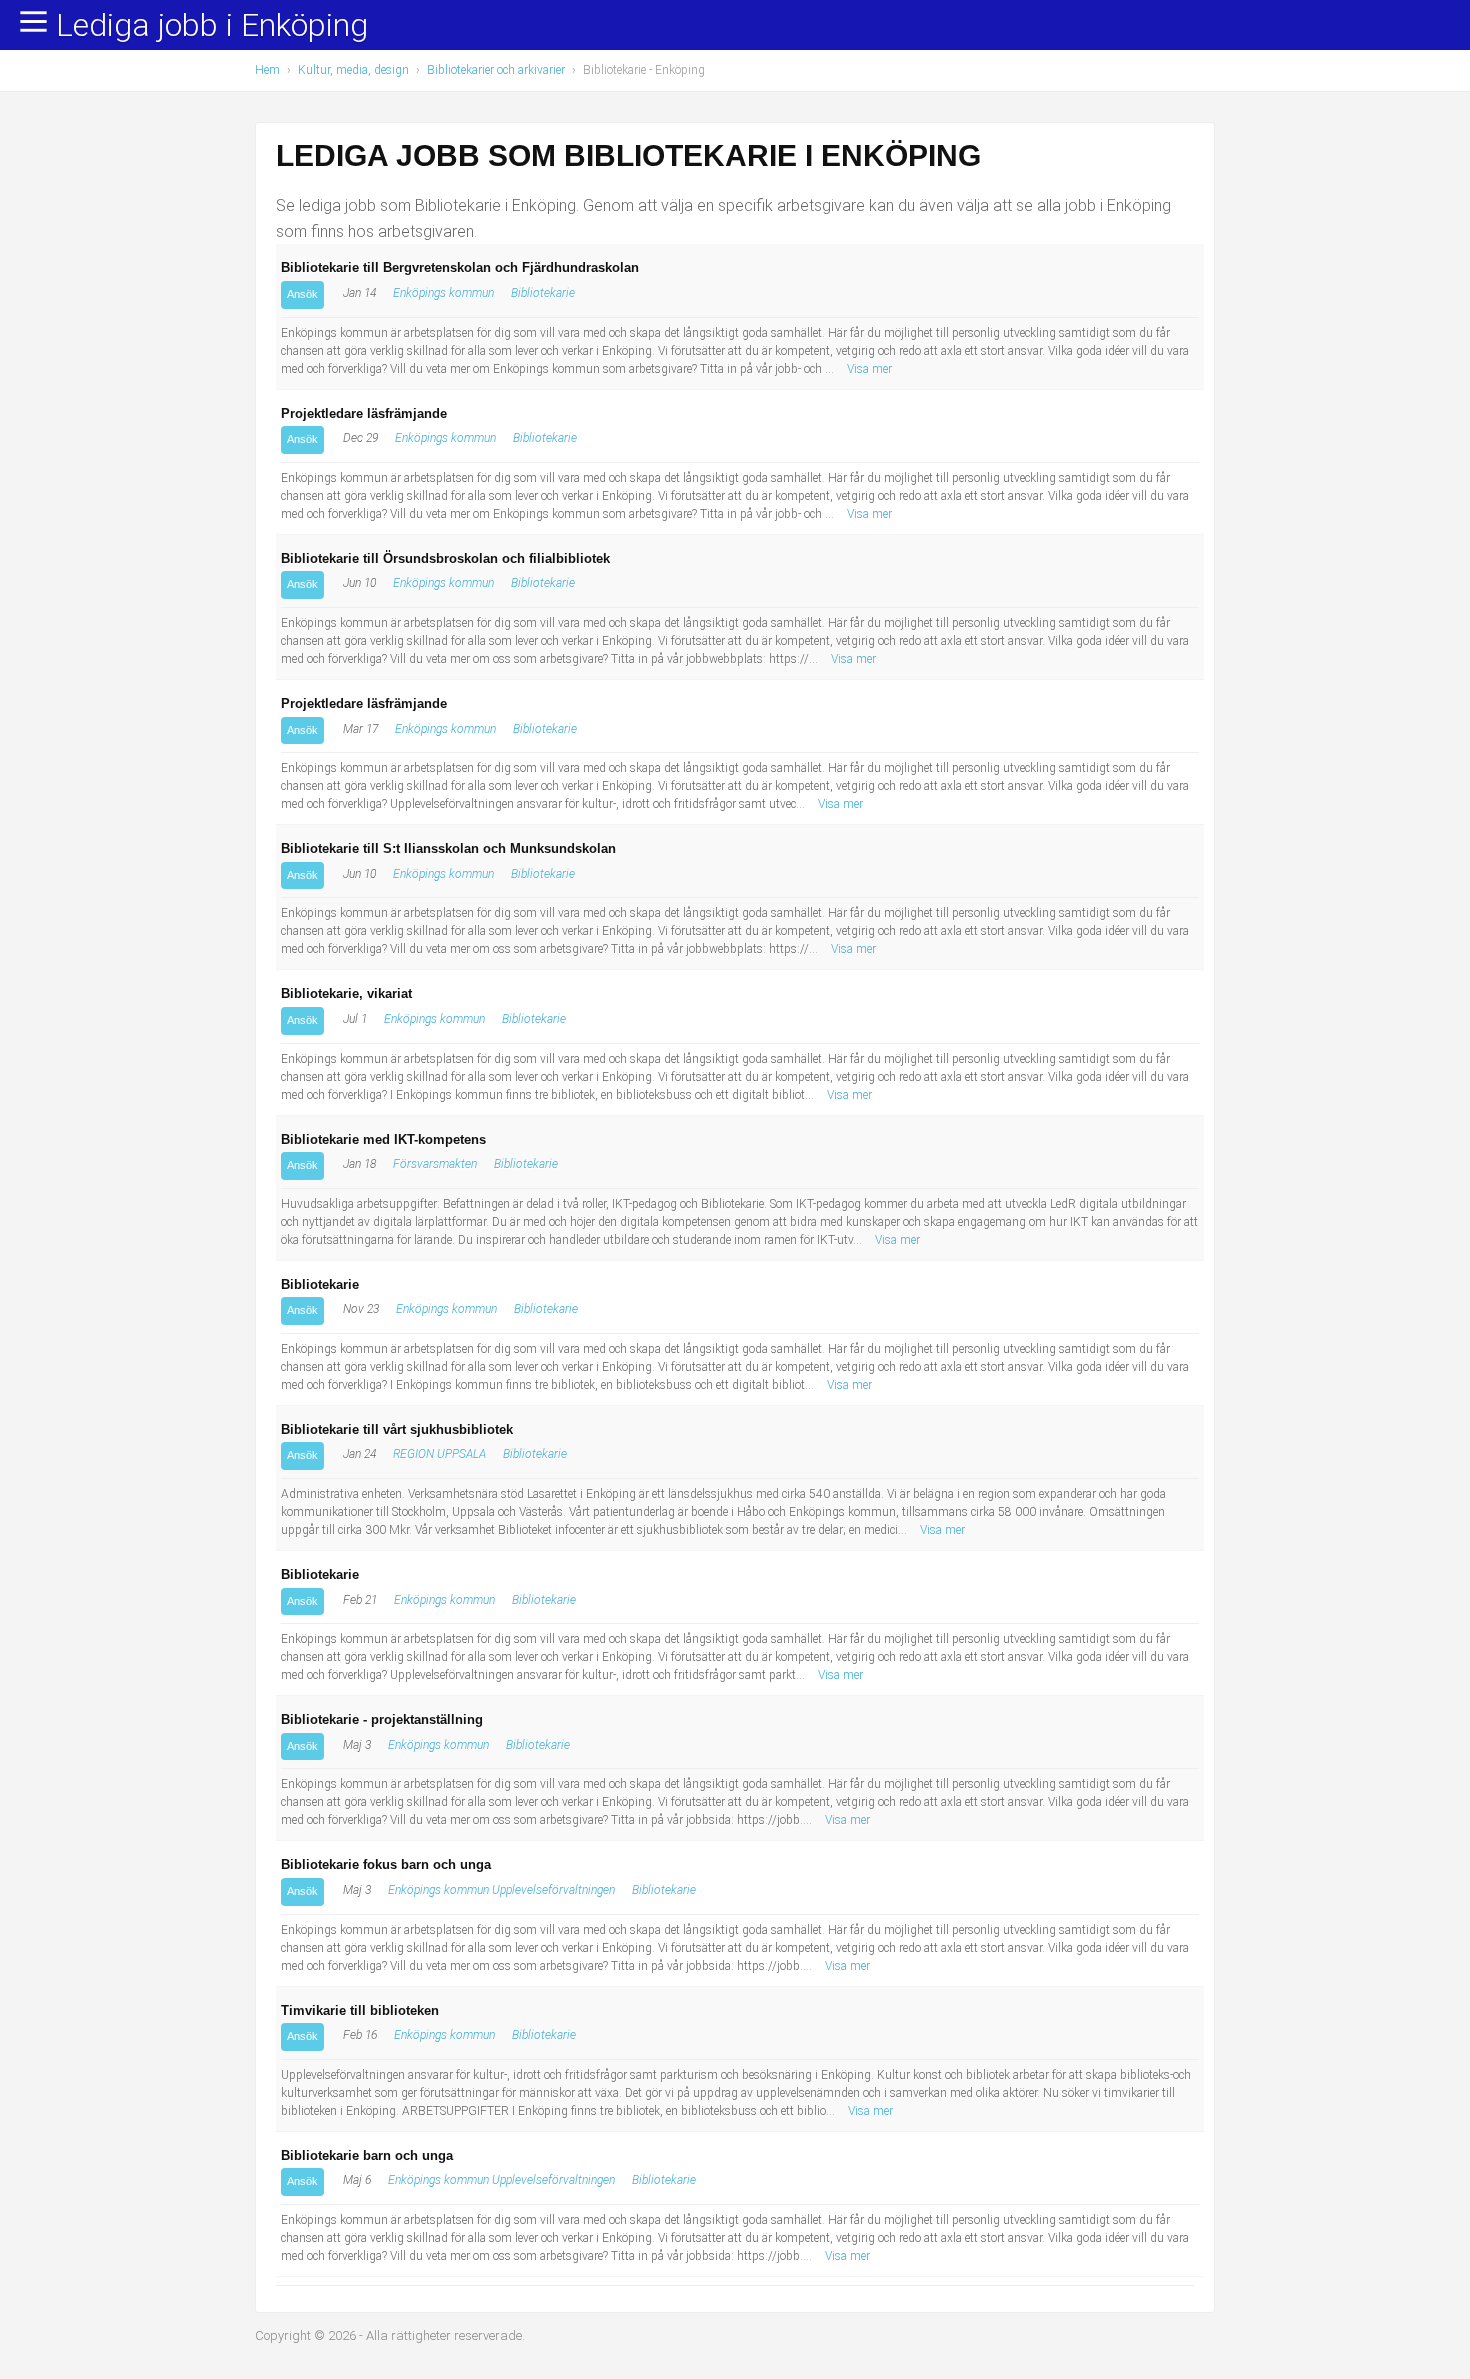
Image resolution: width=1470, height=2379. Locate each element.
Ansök (302, 294)
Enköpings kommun (443, 293)
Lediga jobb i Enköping (212, 26)
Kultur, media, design (353, 70)
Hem (267, 70)
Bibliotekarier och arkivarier (496, 70)
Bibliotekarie (543, 293)
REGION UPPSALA (439, 1454)
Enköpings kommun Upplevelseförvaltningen (501, 1890)
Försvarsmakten (435, 1164)
